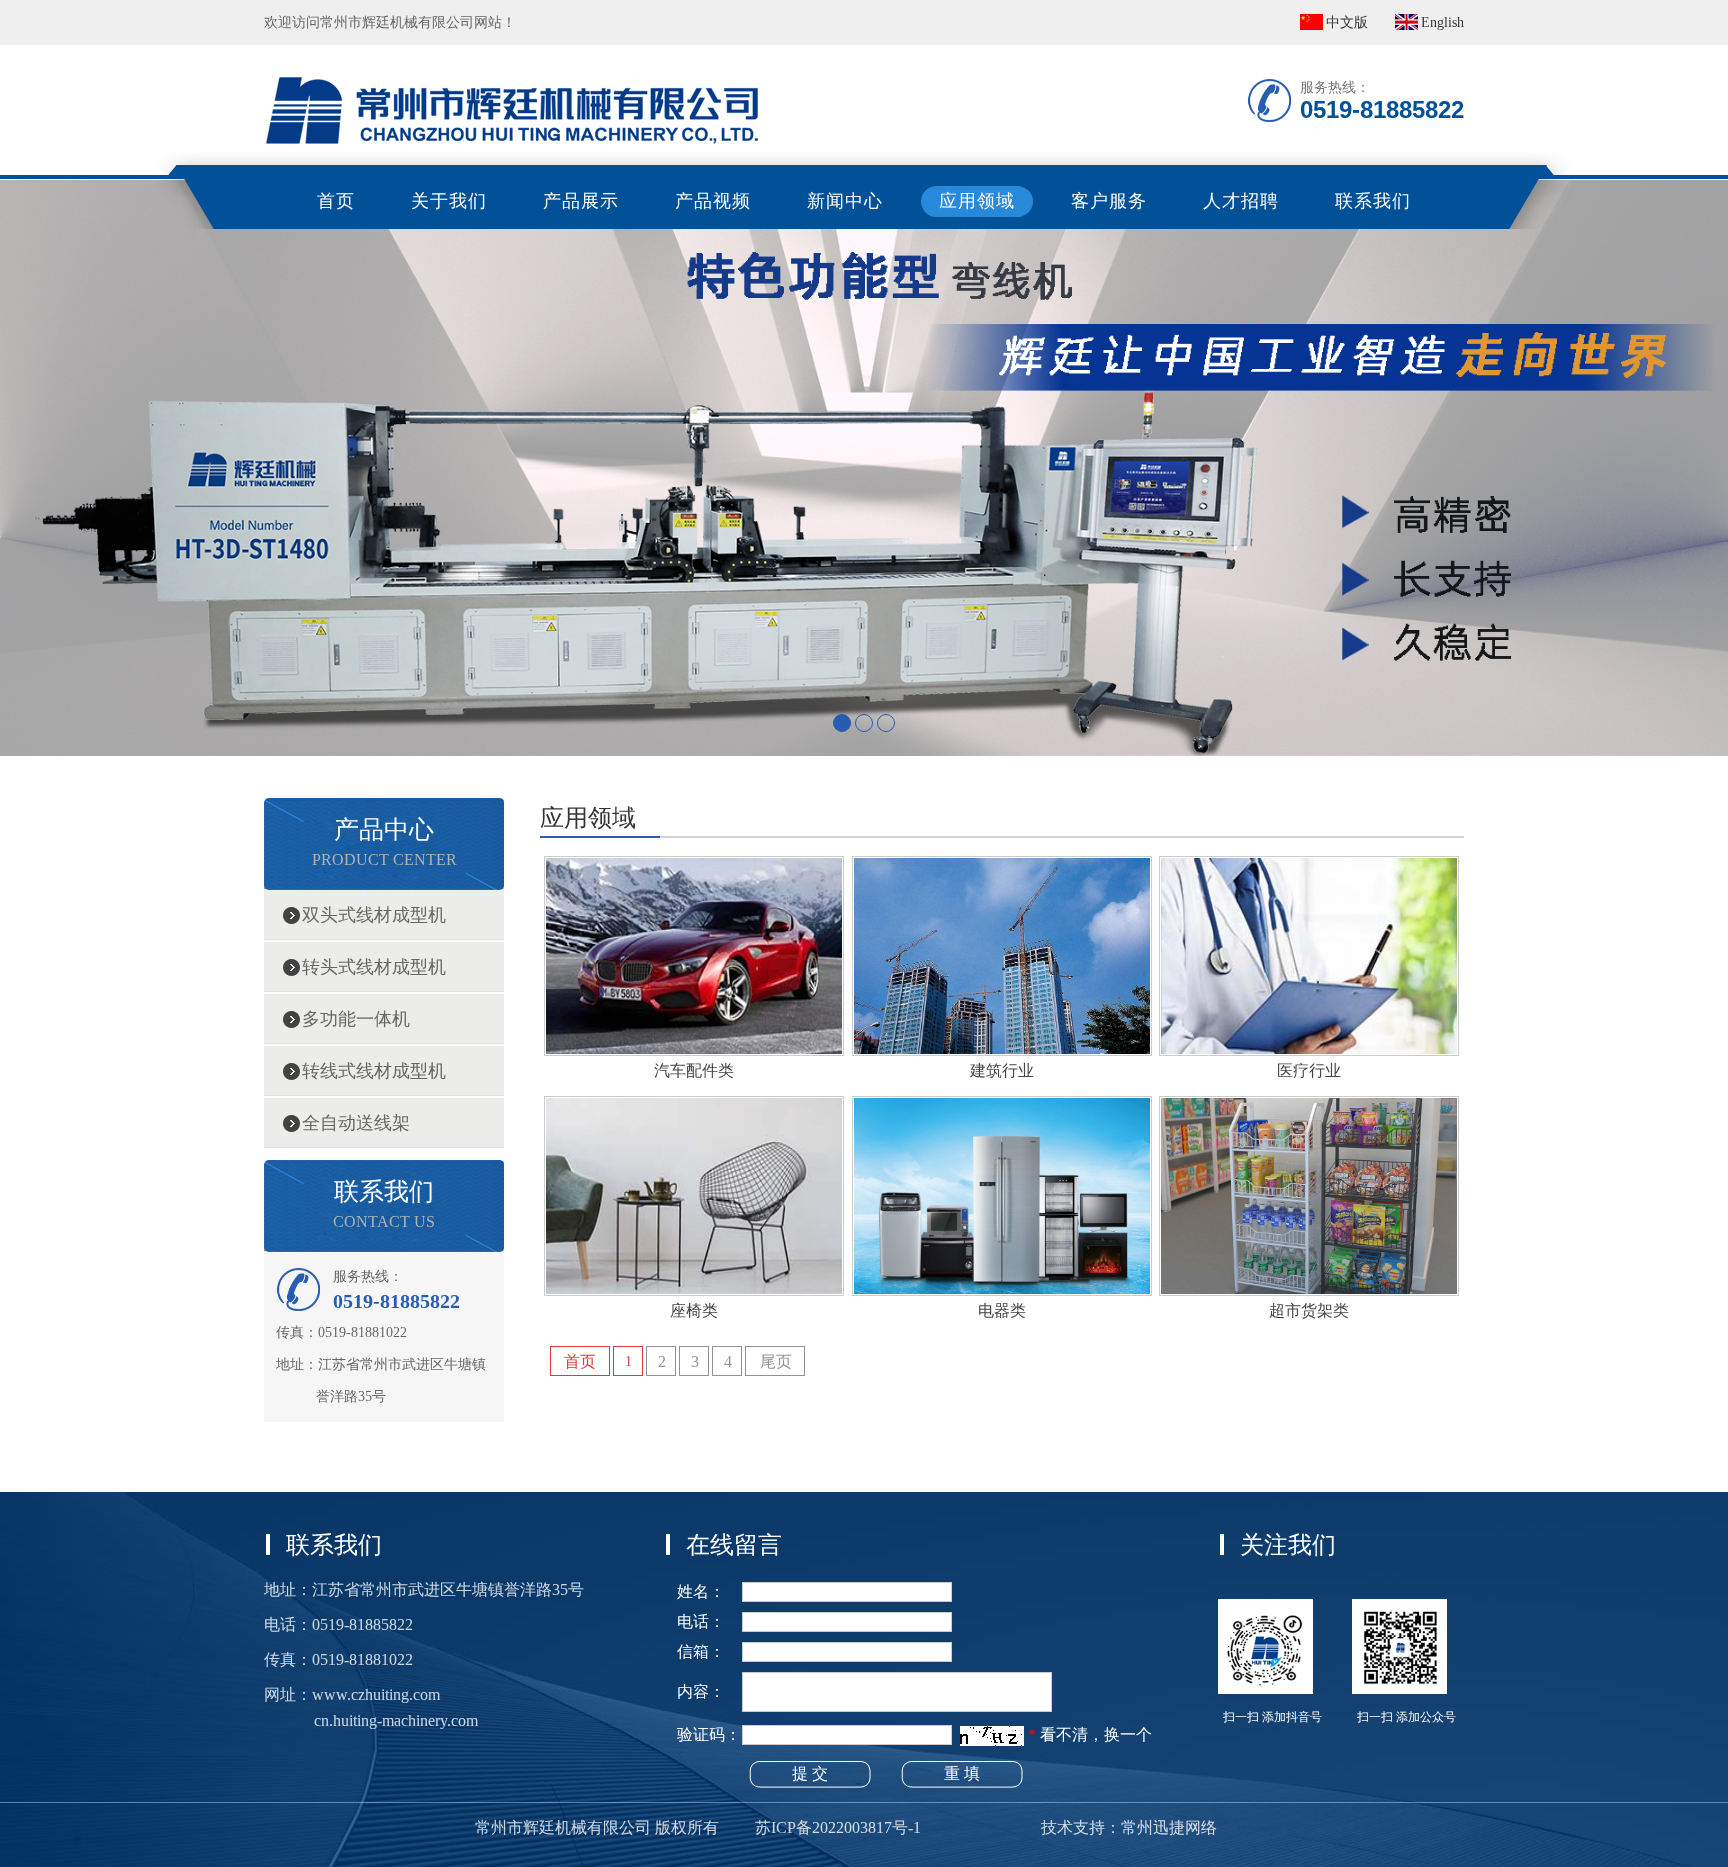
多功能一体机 (356, 1019)
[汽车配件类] (694, 1049)
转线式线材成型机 (374, 1071)
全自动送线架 (356, 1123)
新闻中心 (845, 201)
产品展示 (581, 201)
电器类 (1002, 1310)
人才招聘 (1241, 201)
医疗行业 (1309, 1070)
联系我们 (1373, 201)
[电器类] (1002, 1289)
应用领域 (977, 201)
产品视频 (713, 201)
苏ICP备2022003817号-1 (838, 1827)
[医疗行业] (1309, 1049)
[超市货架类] (1309, 1289)
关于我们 (449, 201)
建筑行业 (1002, 1070)
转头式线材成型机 (374, 967)
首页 (336, 201)
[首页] (514, 55)
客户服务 (1109, 201)
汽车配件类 (694, 1070)
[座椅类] (694, 1289)
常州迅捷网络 (1169, 1827)
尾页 (776, 1361)
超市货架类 (1309, 1310)
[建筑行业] (1002, 1049)
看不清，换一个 (1096, 1734)
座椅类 (694, 1310)
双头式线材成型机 (374, 915)
